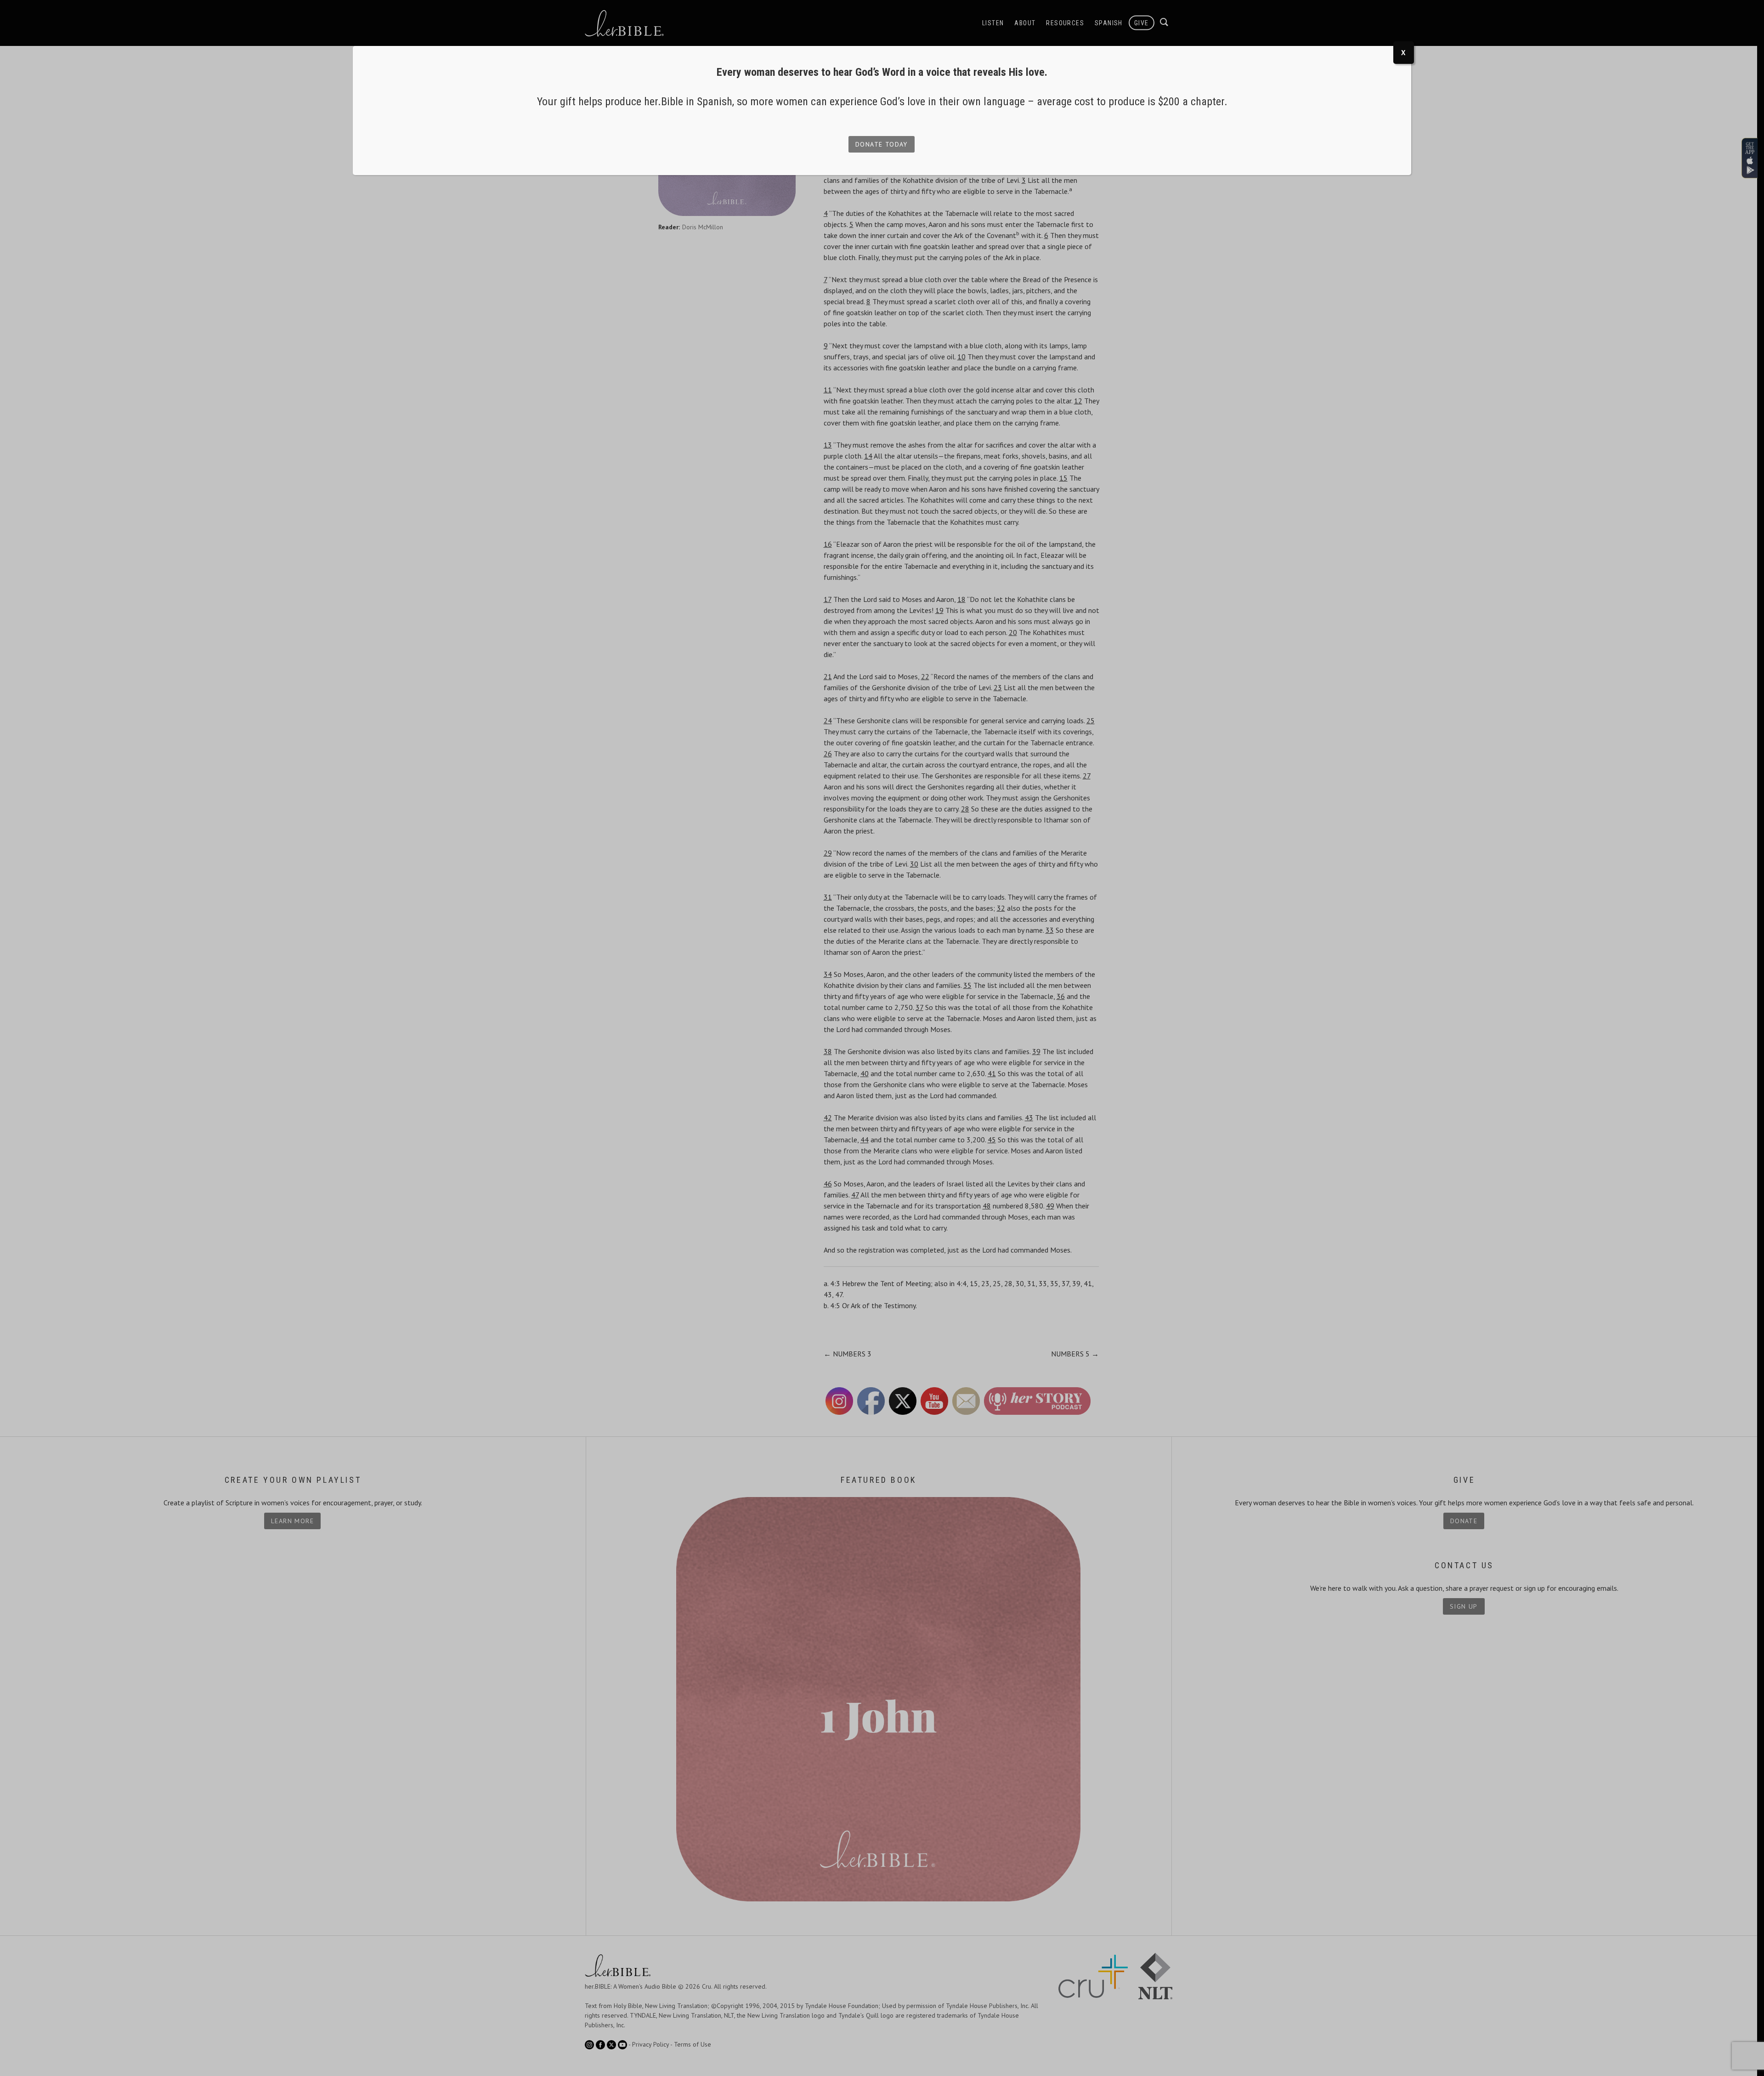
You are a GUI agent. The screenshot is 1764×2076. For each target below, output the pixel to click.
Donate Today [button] (882, 144)
